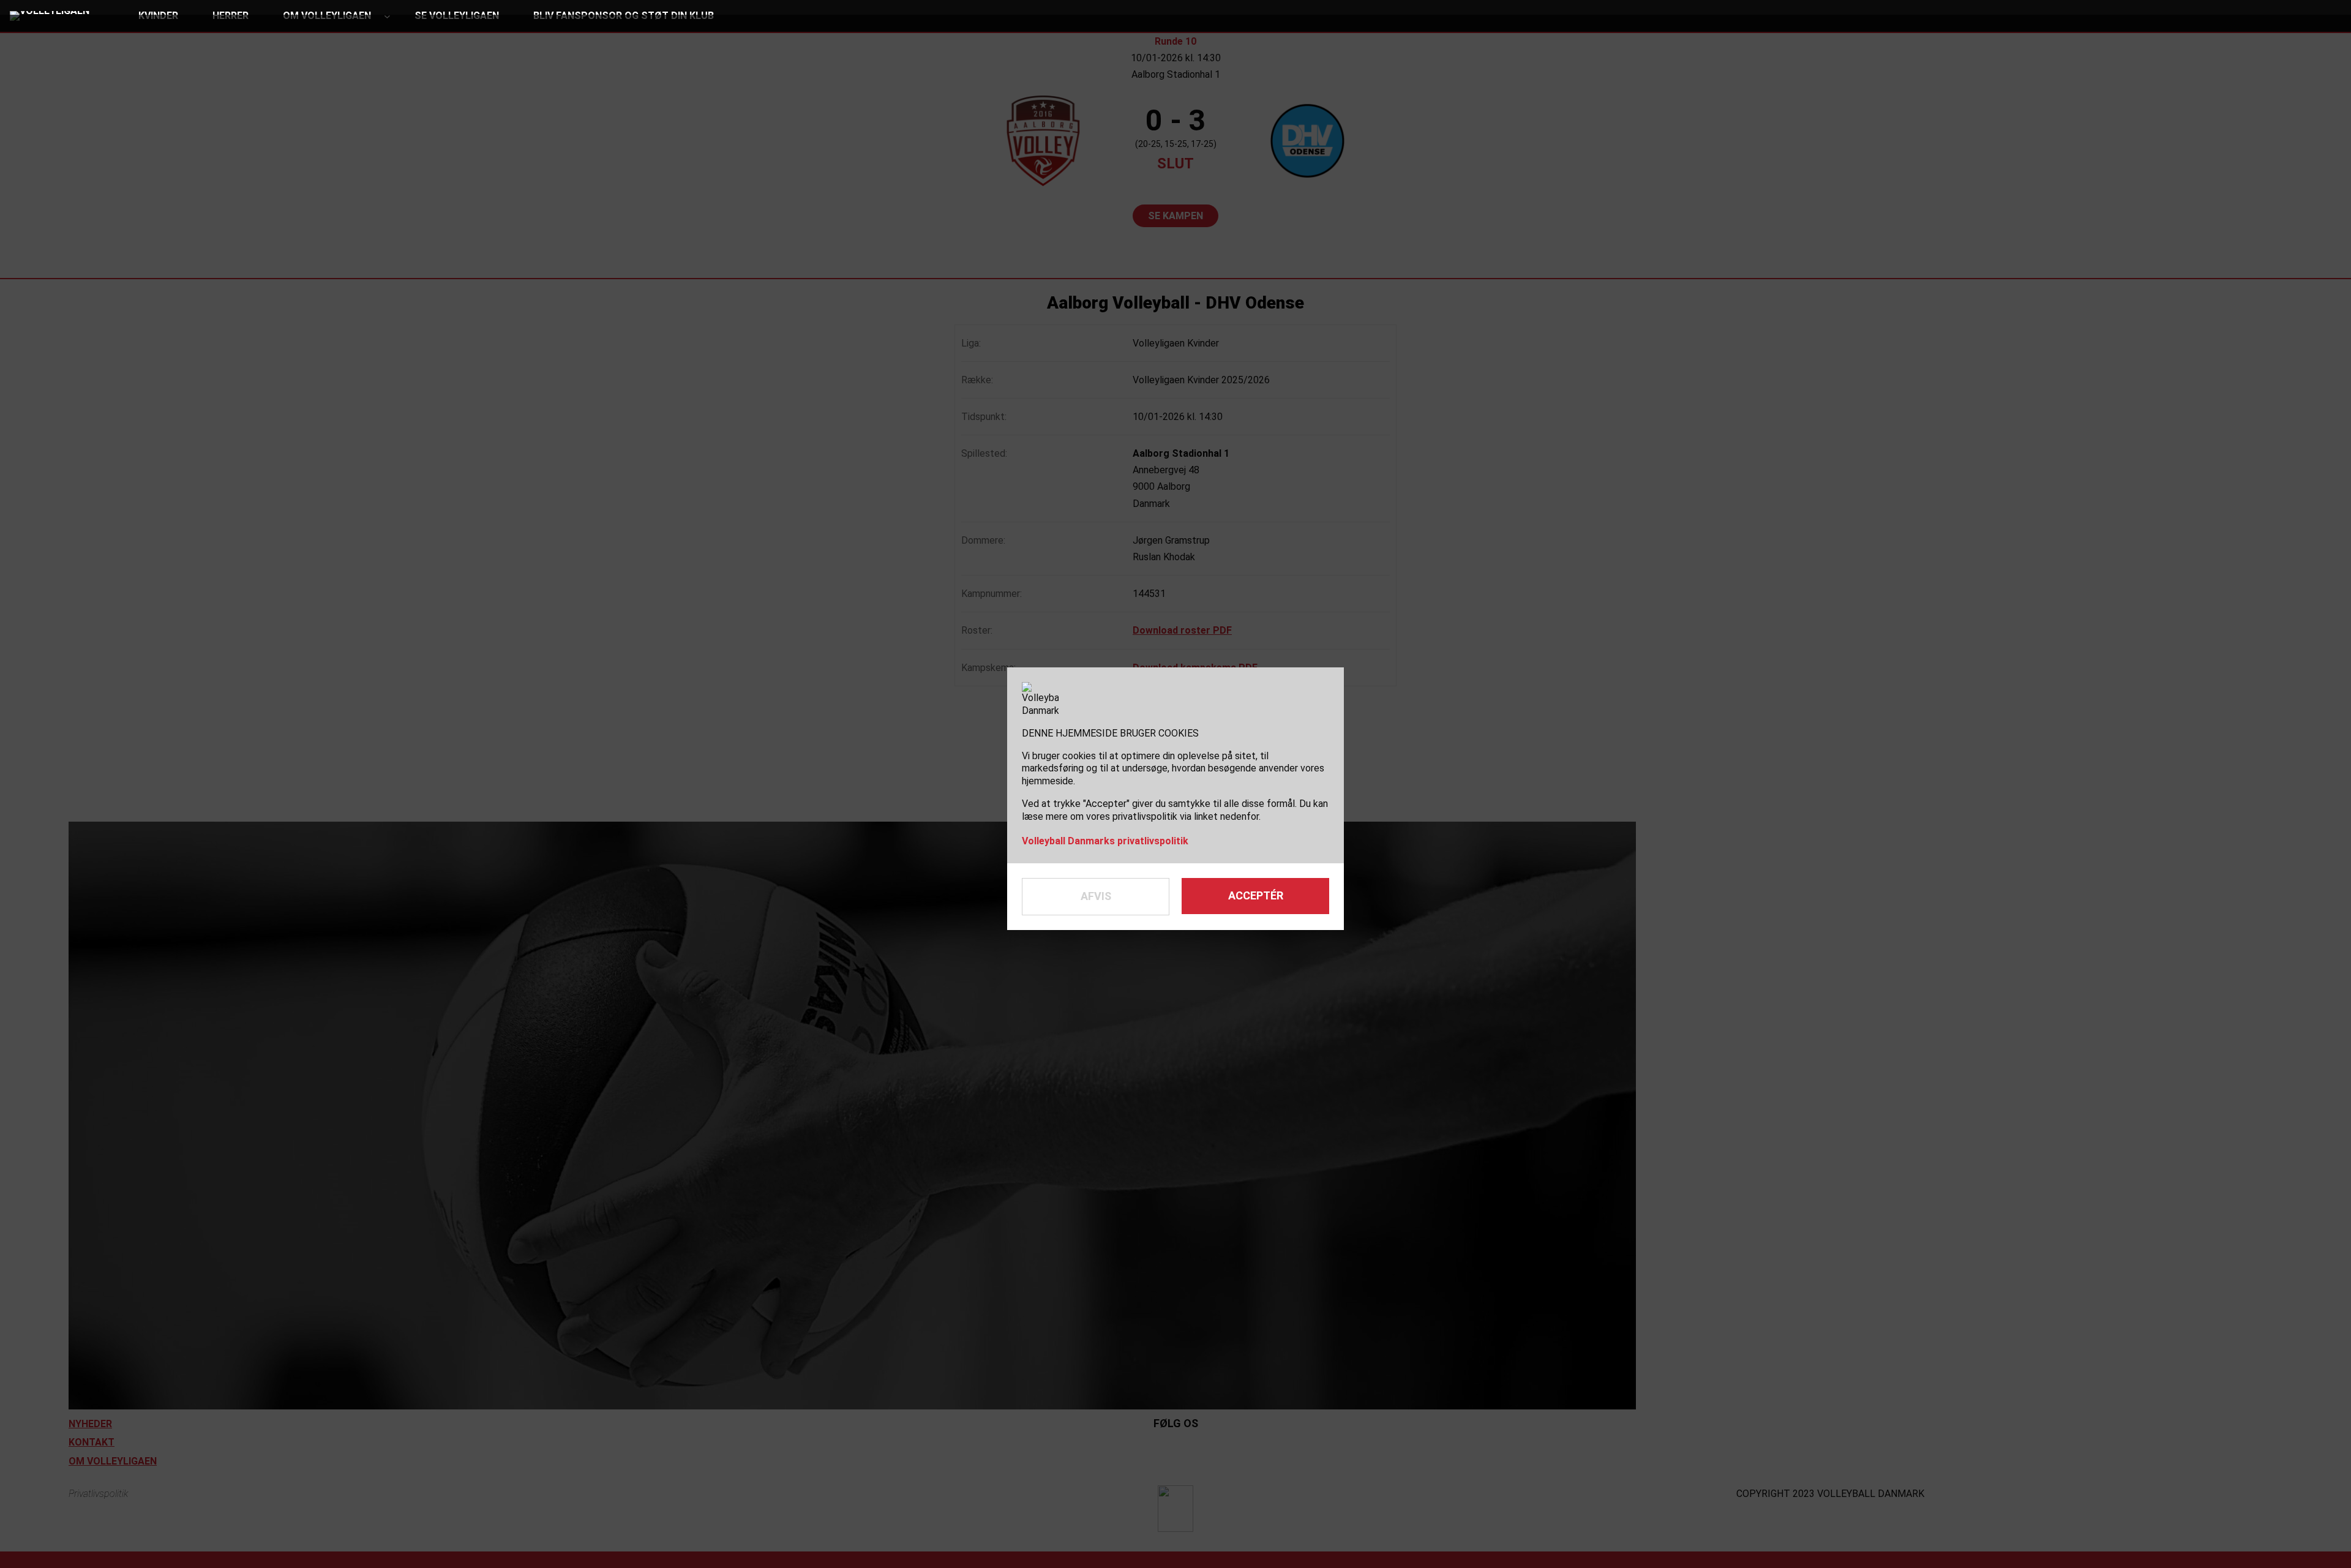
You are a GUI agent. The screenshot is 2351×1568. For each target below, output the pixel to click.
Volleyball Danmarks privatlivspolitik (1105, 841)
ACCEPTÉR (1256, 895)
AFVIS (1096, 896)
